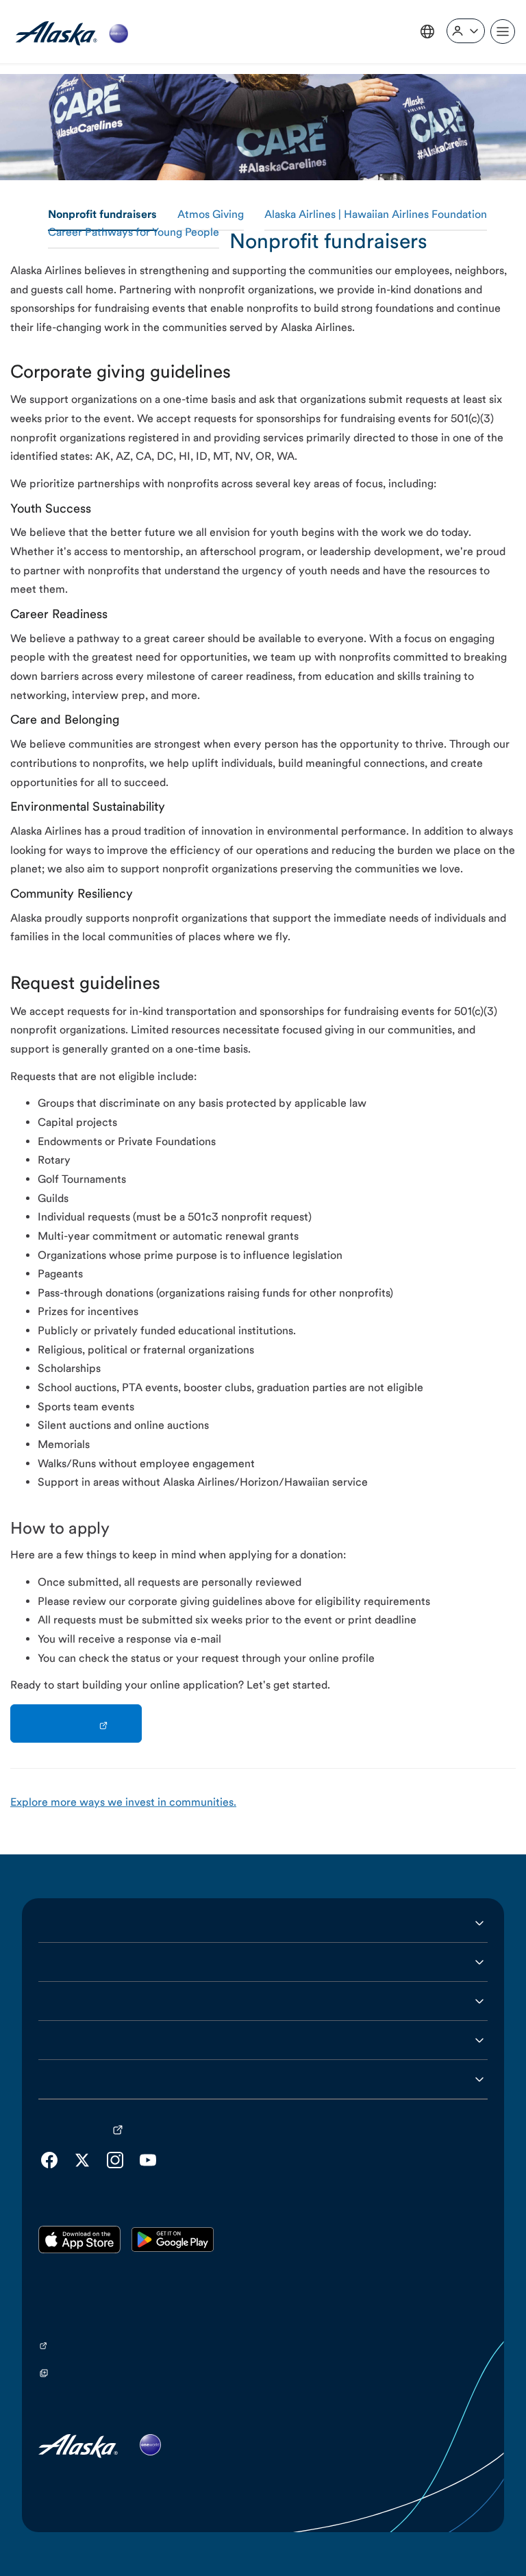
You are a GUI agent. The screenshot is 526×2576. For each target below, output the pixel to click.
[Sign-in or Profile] (466, 31)
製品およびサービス (88, 2001)
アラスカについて (82, 1923)
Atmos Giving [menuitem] (211, 215)
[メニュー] (503, 32)
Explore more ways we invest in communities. (123, 1803)
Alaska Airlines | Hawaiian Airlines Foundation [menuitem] (376, 215)
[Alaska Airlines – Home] (72, 32)
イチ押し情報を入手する (99, 2040)
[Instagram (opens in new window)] (115, 2160)
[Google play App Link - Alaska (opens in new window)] (173, 2240)
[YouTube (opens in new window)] (148, 2160)
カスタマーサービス (88, 1962)
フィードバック (77, 2079)
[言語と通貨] (427, 32)
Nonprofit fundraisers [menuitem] (102, 215)
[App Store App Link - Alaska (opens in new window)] (79, 2240)
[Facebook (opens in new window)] (49, 2160)
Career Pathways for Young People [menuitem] (134, 233)
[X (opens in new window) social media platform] (82, 2160)
